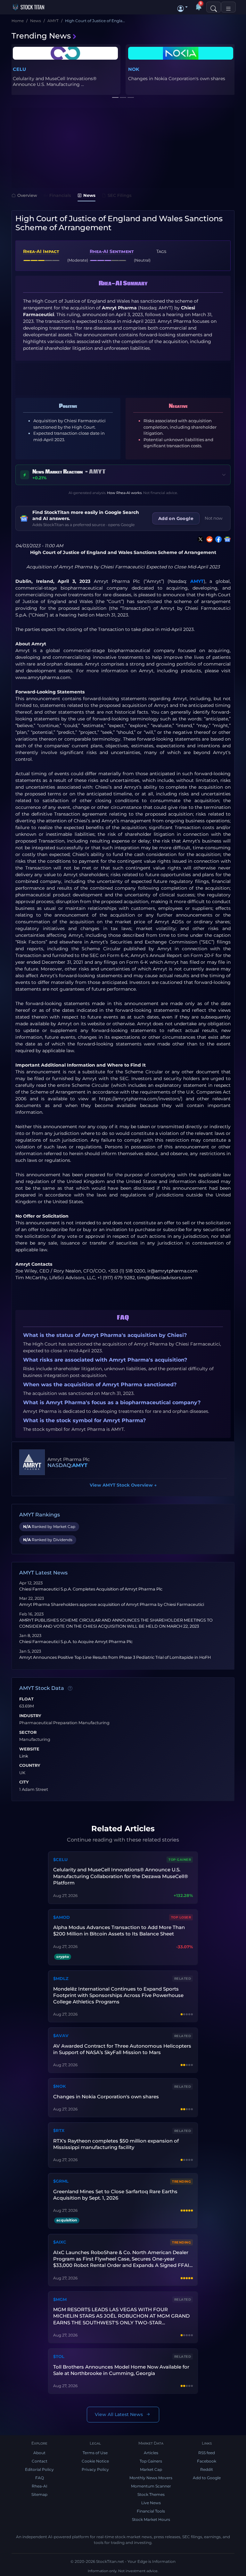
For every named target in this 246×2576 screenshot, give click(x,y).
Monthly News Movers (151, 2478)
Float (26, 1699)
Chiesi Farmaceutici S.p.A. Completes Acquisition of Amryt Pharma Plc (91, 1589)
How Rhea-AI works (124, 493)
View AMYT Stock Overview (123, 1485)
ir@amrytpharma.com (172, 1271)
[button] (183, 7)
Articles (151, 2453)
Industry (30, 1716)
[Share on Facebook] (217, 539)
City (24, 1782)
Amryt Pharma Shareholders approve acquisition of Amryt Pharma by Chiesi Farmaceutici (112, 1604)
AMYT (197, 581)
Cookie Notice (95, 2461)
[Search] (214, 7)
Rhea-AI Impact (41, 251)
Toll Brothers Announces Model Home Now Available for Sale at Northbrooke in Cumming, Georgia (121, 2370)
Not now (214, 518)
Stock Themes (151, 2494)
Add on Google (176, 518)
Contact (40, 2461)
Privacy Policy (95, 2469)
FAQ (40, 2478)
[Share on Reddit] (208, 539)
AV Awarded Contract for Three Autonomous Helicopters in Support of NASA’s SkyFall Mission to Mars (122, 2049)
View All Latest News (119, 2414)
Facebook (207, 2461)
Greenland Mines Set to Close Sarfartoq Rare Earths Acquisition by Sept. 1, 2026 (115, 2195)
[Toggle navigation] (228, 7)
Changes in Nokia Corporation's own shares (106, 2097)
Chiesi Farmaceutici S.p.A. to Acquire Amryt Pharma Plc (76, 1642)
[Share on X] (199, 539)
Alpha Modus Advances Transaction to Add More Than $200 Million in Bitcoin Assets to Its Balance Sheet (119, 1930)
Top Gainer (180, 1860)
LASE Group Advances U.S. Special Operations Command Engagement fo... (64, 81)
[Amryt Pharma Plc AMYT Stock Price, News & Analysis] (32, 1462)
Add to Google (207, 2478)
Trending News (41, 36)
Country (30, 1766)
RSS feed (207, 2453)
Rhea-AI (40, 2486)
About (39, 2453)
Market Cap (151, 2469)
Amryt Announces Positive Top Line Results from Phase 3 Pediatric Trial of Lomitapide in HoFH (115, 1657)
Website (29, 1749)
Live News (151, 2503)
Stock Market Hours (151, 2519)
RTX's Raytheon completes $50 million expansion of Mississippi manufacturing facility (116, 2144)
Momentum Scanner (151, 2486)
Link (24, 1756)
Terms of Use (95, 2453)
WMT (135, 69)
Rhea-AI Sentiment (112, 251)
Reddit (207, 2469)
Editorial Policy (39, 2469)
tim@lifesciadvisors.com (165, 1278)
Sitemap (39, 2494)
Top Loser (181, 1917)
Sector (28, 1733)
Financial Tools (151, 2511)
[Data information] (70, 1689)
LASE (19, 69)
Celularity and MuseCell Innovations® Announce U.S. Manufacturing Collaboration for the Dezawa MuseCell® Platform (121, 1876)
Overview (27, 195)
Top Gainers (151, 2461)
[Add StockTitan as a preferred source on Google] (226, 539)
